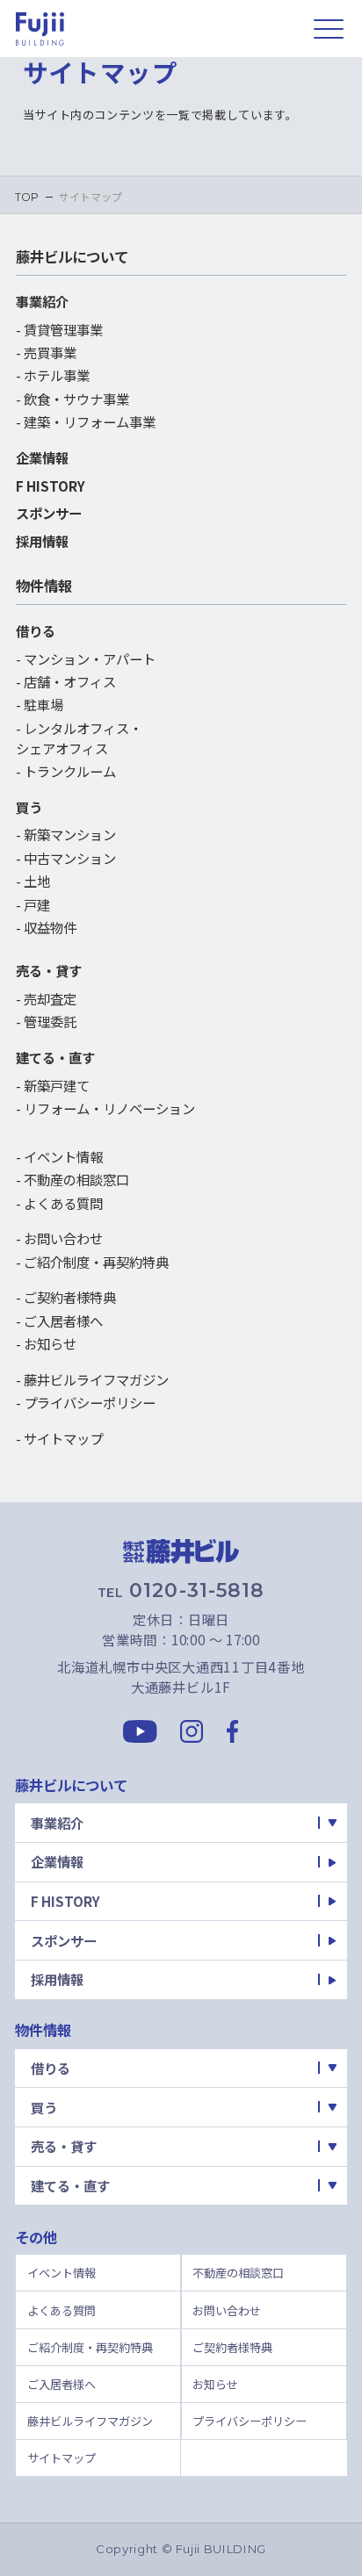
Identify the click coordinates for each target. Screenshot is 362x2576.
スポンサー (49, 513)
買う (29, 807)
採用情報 (42, 541)
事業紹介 (42, 301)
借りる (36, 630)
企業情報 (42, 457)
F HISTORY (51, 486)
